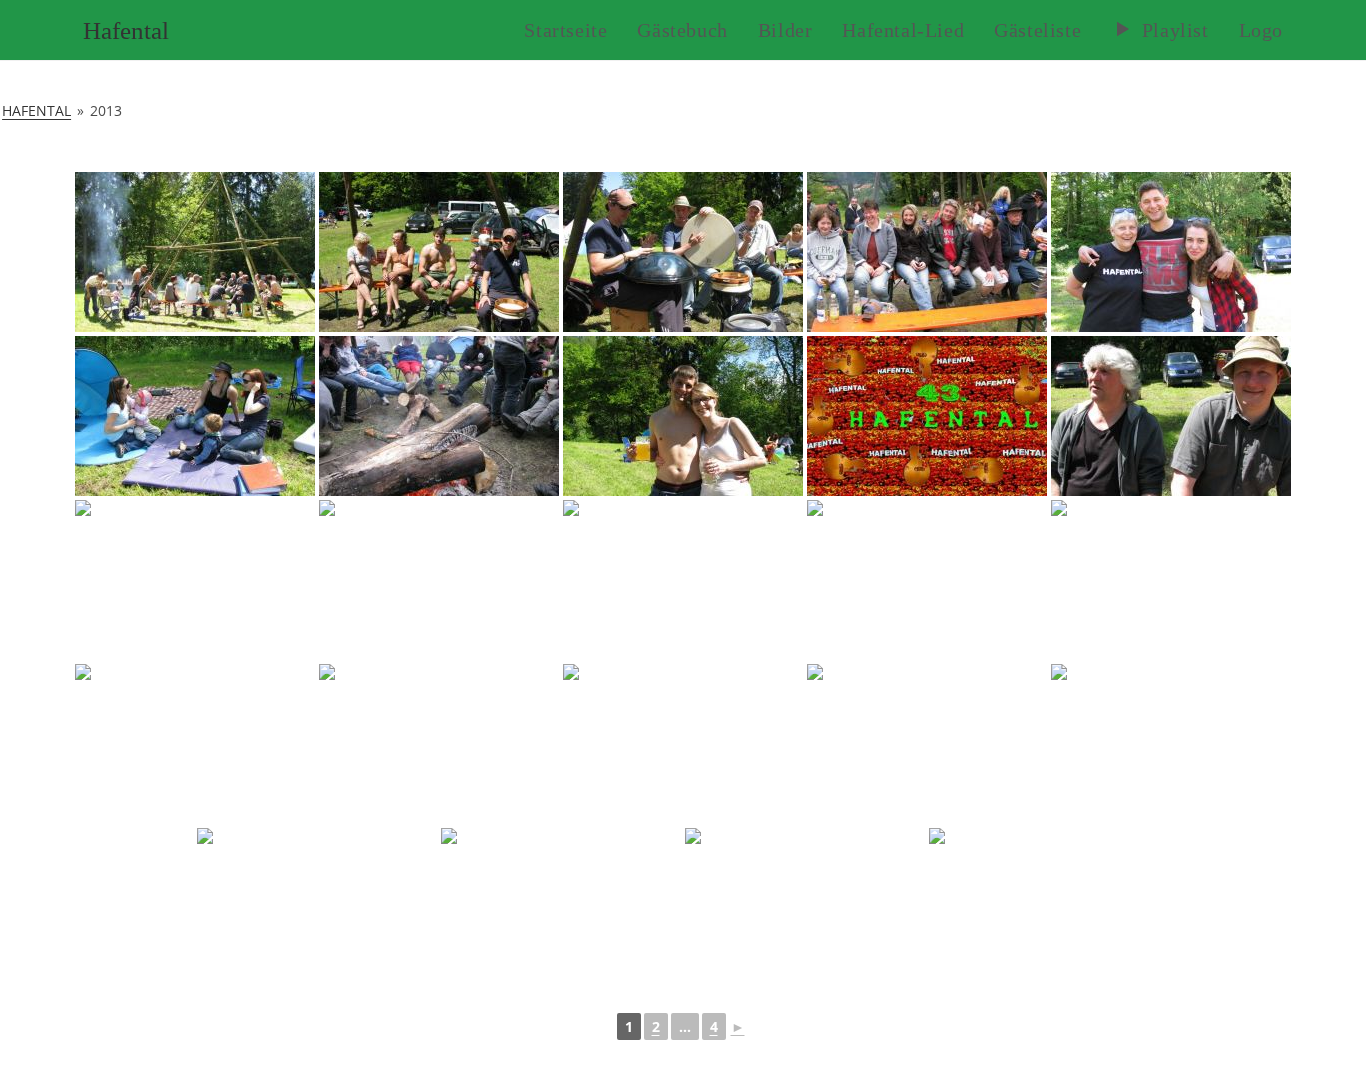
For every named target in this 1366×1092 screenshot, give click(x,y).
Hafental (126, 30)
